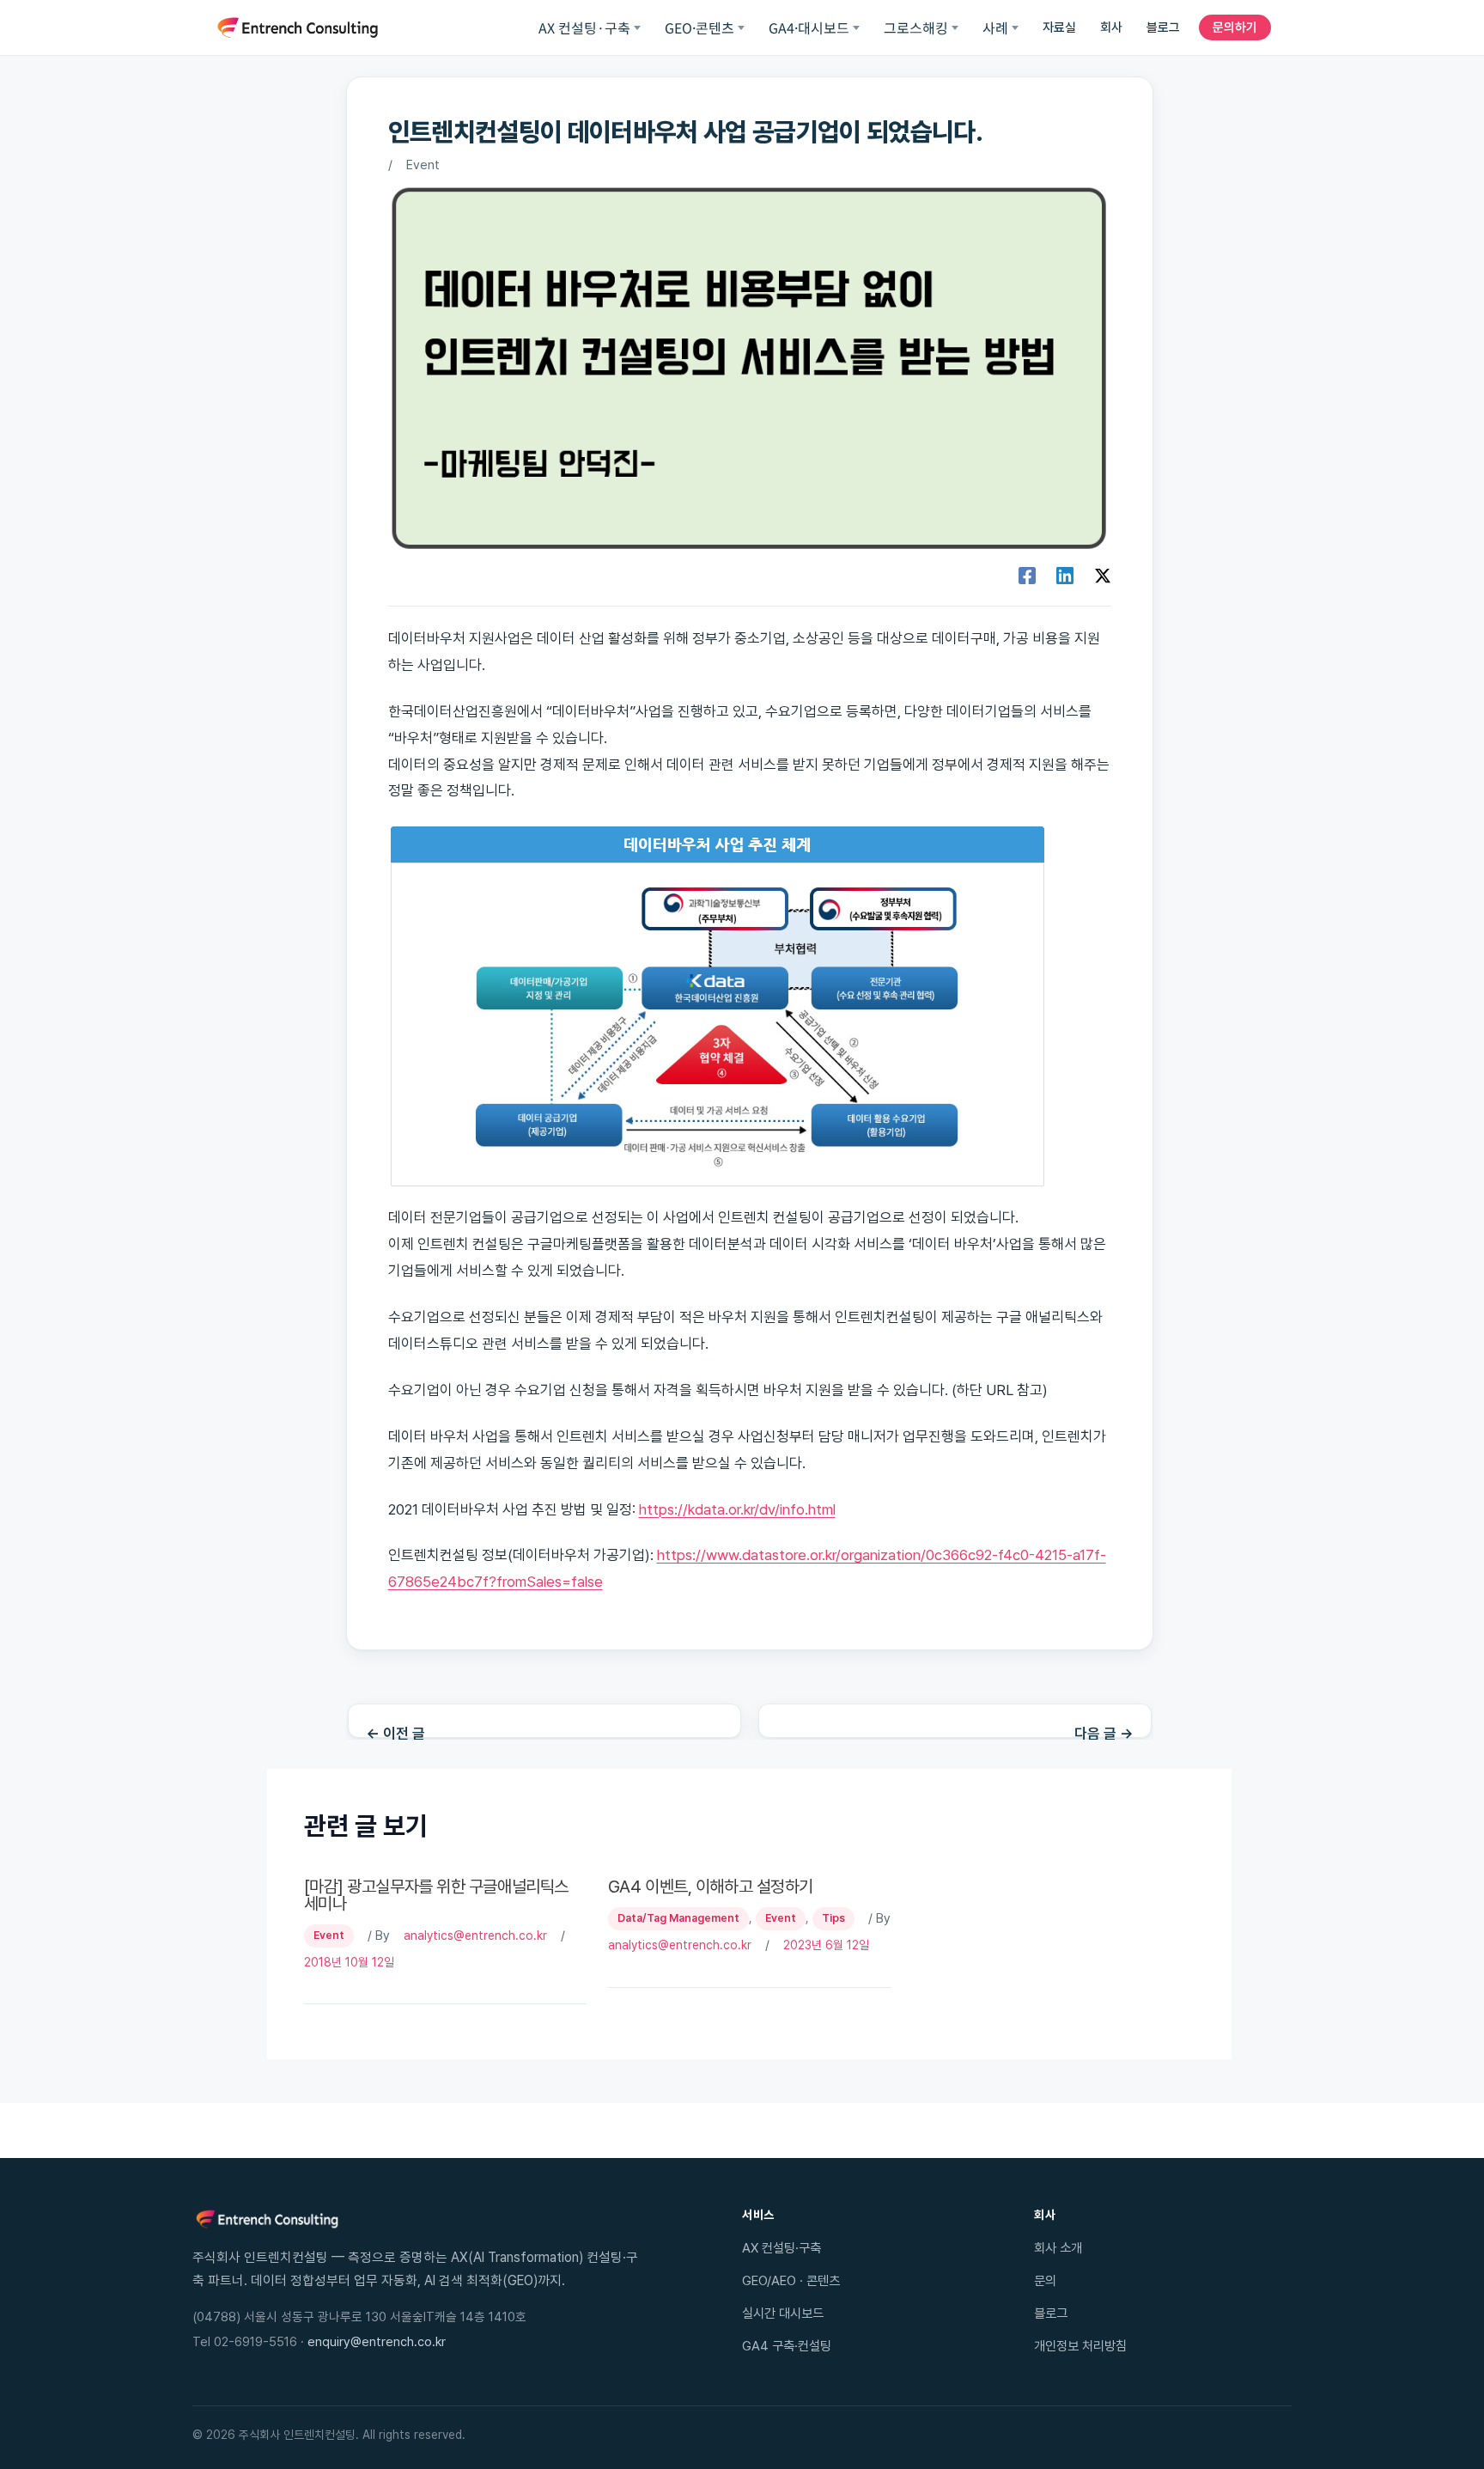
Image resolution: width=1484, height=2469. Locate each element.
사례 (995, 27)
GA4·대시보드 (809, 27)
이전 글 (395, 1731)
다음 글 (1104, 1731)
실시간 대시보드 (783, 2313)
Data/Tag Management (678, 1918)
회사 (1111, 27)
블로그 (1163, 27)
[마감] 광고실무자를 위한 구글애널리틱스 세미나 (436, 1895)
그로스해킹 (916, 27)
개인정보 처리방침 (1080, 2346)
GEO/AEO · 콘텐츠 (791, 2280)
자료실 (1059, 27)
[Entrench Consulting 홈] (298, 27)
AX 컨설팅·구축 (584, 27)
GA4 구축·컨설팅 (787, 2346)
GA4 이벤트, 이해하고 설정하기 (711, 1887)
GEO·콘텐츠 (699, 27)
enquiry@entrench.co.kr (377, 2342)
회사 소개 (1058, 2248)
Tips (833, 1918)
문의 (1045, 2280)
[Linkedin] (1065, 576)
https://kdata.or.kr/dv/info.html (737, 1509)
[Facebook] (1027, 576)
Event (423, 165)
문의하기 (1235, 27)
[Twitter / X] (1103, 576)
